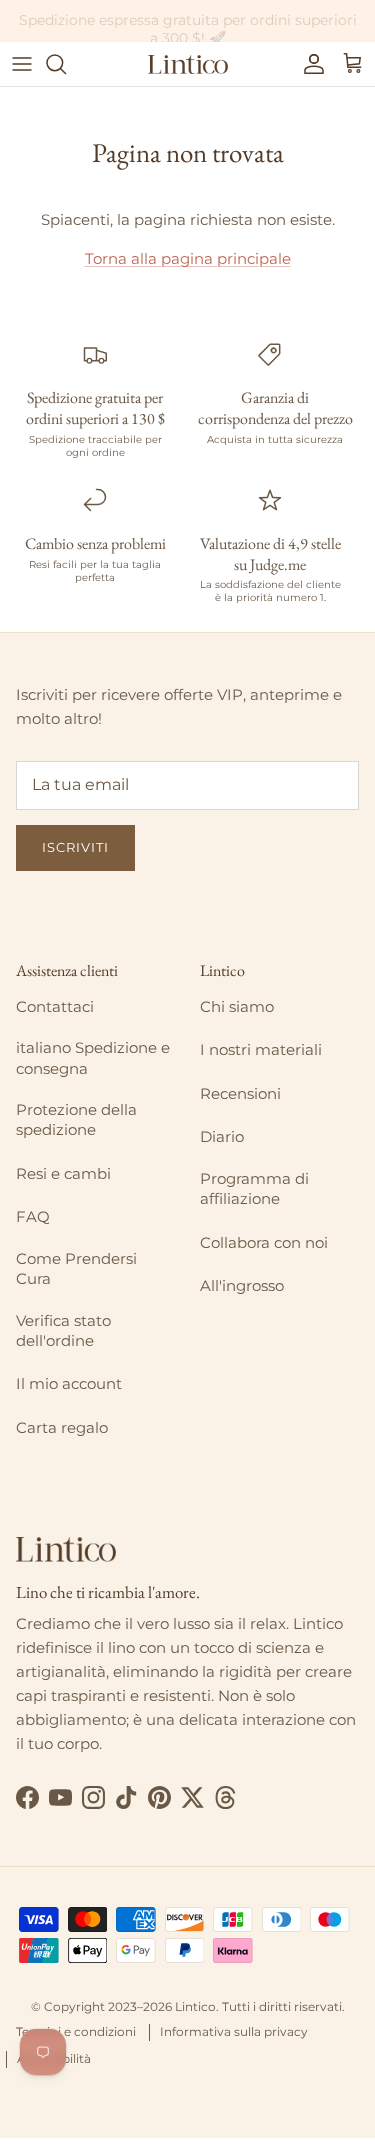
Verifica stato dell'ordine (63, 1330)
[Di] (66, 64)
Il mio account (69, 1383)
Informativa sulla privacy (234, 2031)
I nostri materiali (261, 1049)
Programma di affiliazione (254, 1188)
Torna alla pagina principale (188, 258)
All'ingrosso (242, 1285)
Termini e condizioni (76, 2031)
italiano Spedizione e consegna (93, 1057)
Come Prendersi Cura (76, 1268)
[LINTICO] (188, 64)
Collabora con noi (264, 1242)
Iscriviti (75, 847)
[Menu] (22, 64)
